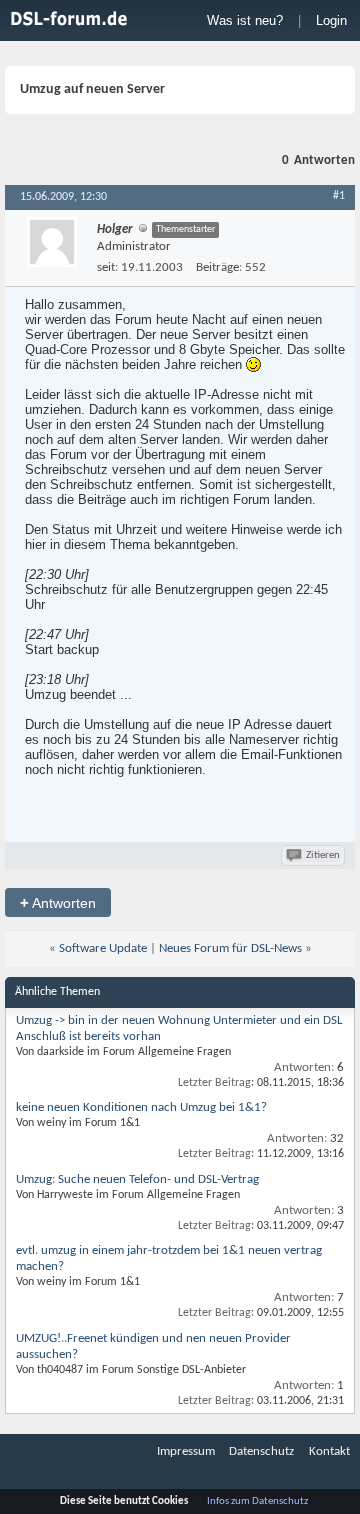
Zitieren (323, 855)
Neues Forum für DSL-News (230, 948)
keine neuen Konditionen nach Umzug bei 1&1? (141, 1107)
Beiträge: (219, 267)
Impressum (186, 1451)
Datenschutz (261, 1451)
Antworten (58, 902)
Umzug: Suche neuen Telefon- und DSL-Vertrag (137, 1179)
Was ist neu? (245, 20)
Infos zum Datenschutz (257, 1501)
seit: (107, 267)
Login (331, 20)
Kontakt (329, 1451)
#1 (339, 196)
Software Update (103, 948)
